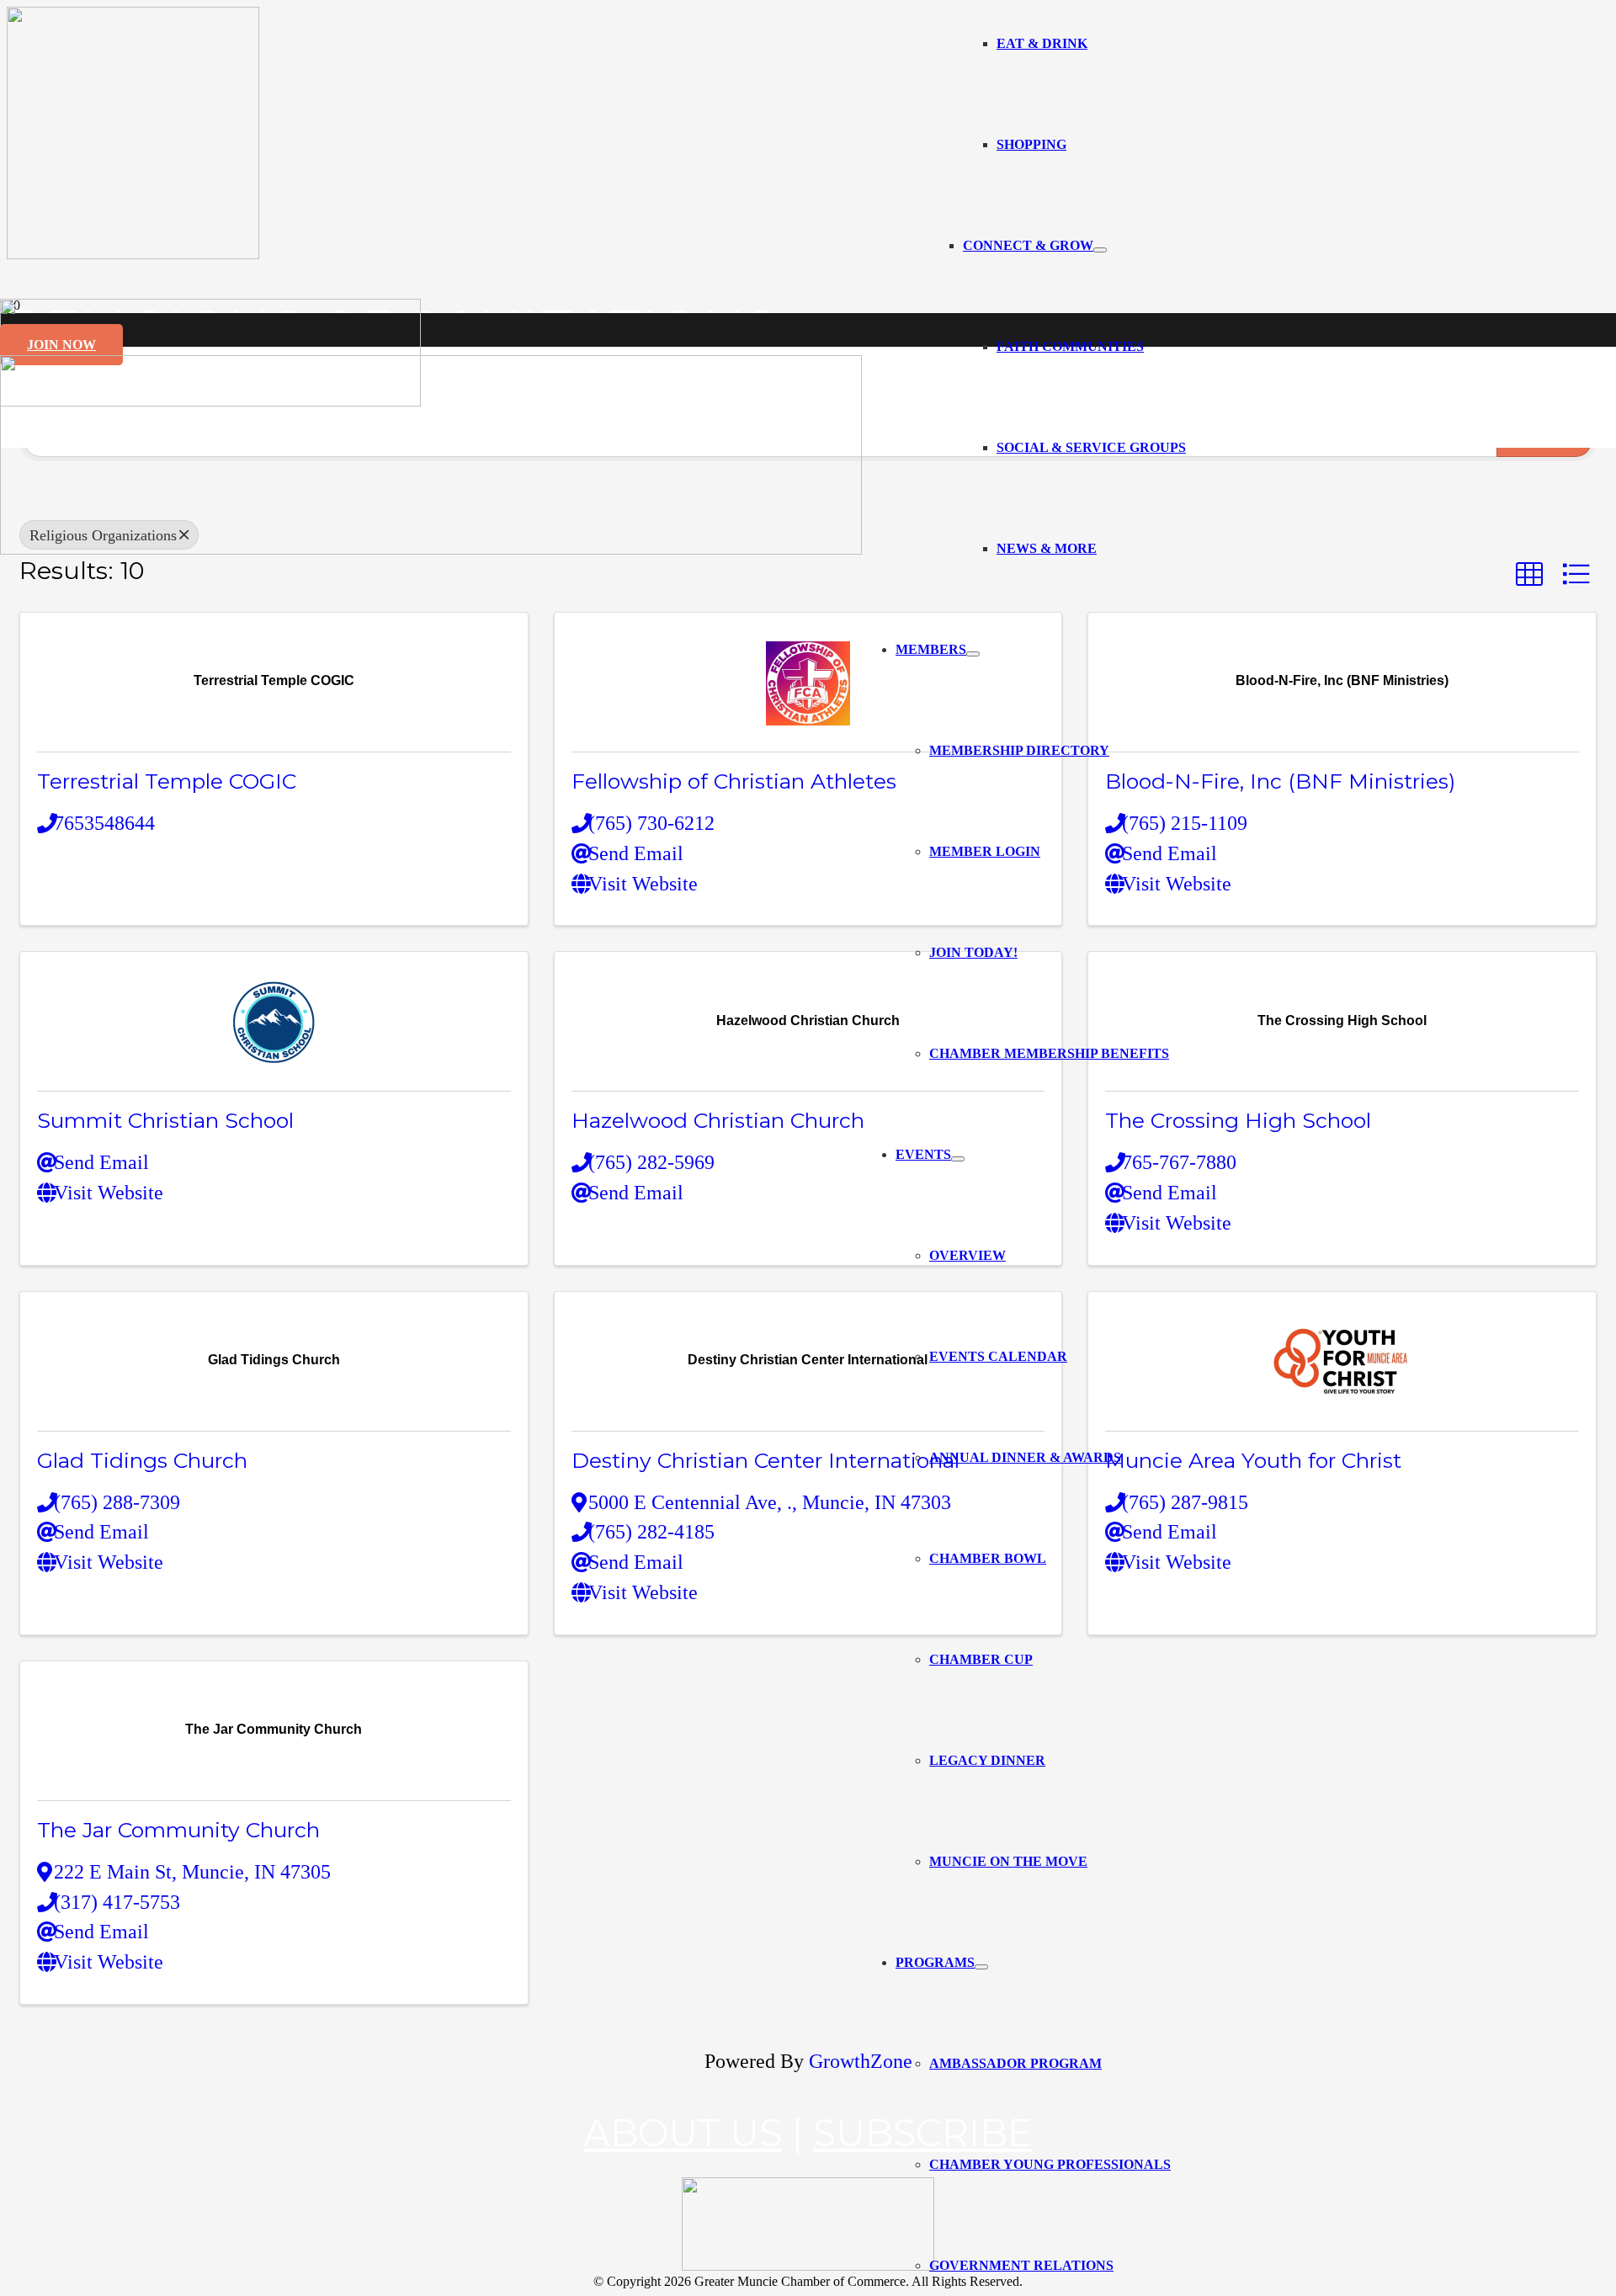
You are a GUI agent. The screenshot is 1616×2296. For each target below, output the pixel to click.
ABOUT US (683, 2133)
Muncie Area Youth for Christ (1253, 1460)
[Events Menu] (958, 1159)
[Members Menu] (973, 654)
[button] (1529, 574)
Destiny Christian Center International (765, 1460)
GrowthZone (861, 2061)
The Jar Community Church (178, 1830)
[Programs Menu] (981, 1967)
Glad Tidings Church (142, 1460)
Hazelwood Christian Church (718, 1120)
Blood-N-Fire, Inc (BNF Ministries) (1280, 781)
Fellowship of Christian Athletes (734, 781)
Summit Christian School (165, 1120)
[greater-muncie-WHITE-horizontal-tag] (808, 2266)
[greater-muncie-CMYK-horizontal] (431, 550)
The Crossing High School (1238, 1120)
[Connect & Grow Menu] (1100, 250)
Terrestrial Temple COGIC (167, 781)
